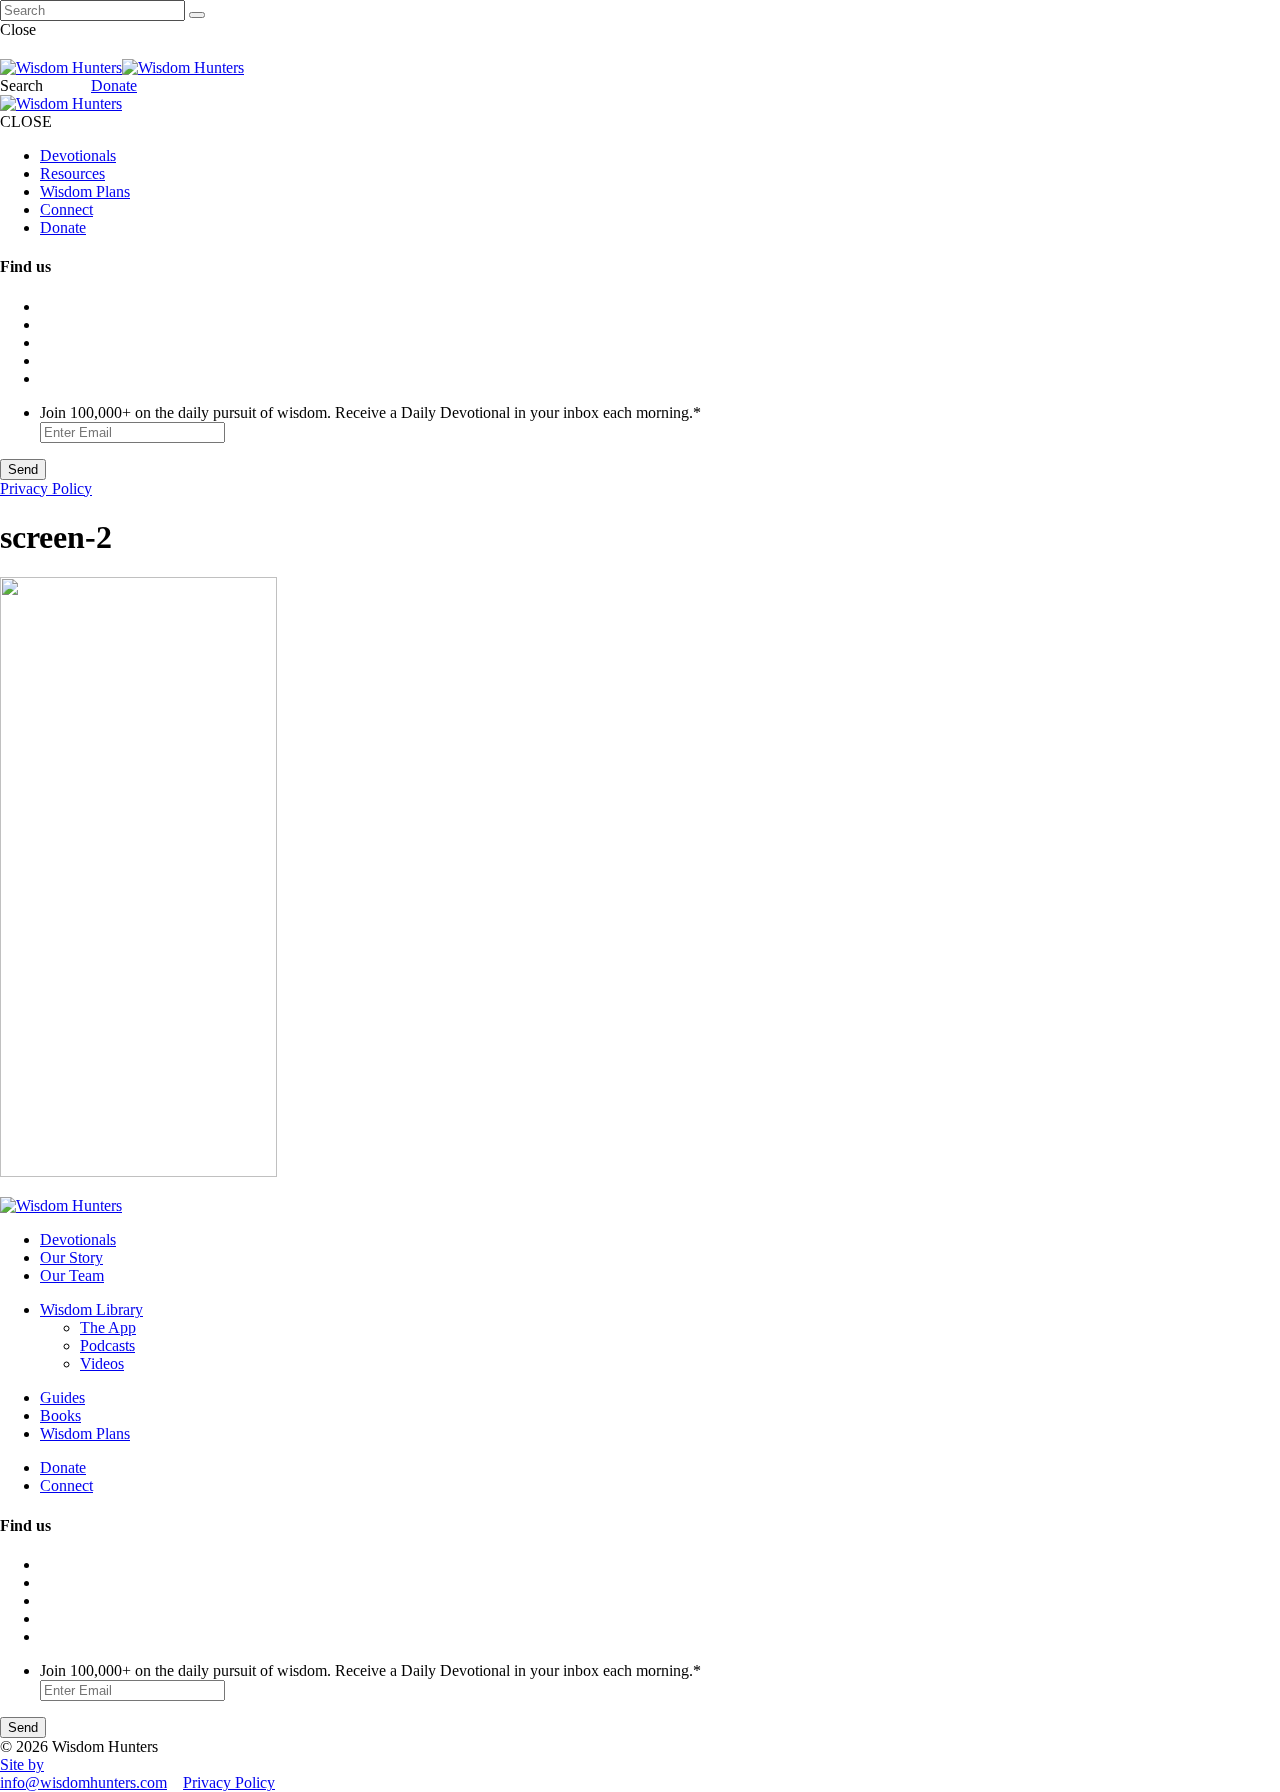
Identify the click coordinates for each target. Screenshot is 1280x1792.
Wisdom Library (91, 1309)
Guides (62, 1397)
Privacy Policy (46, 488)
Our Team (72, 1275)
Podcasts (107, 1345)
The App (108, 1327)
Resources (72, 173)
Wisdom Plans (85, 191)
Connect (66, 209)
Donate (114, 85)
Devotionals (78, 155)
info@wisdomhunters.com (83, 1782)
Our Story (71, 1257)
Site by (22, 1764)
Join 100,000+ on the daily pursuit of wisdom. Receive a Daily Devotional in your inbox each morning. (370, 412)
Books (60, 1415)
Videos (102, 1363)
